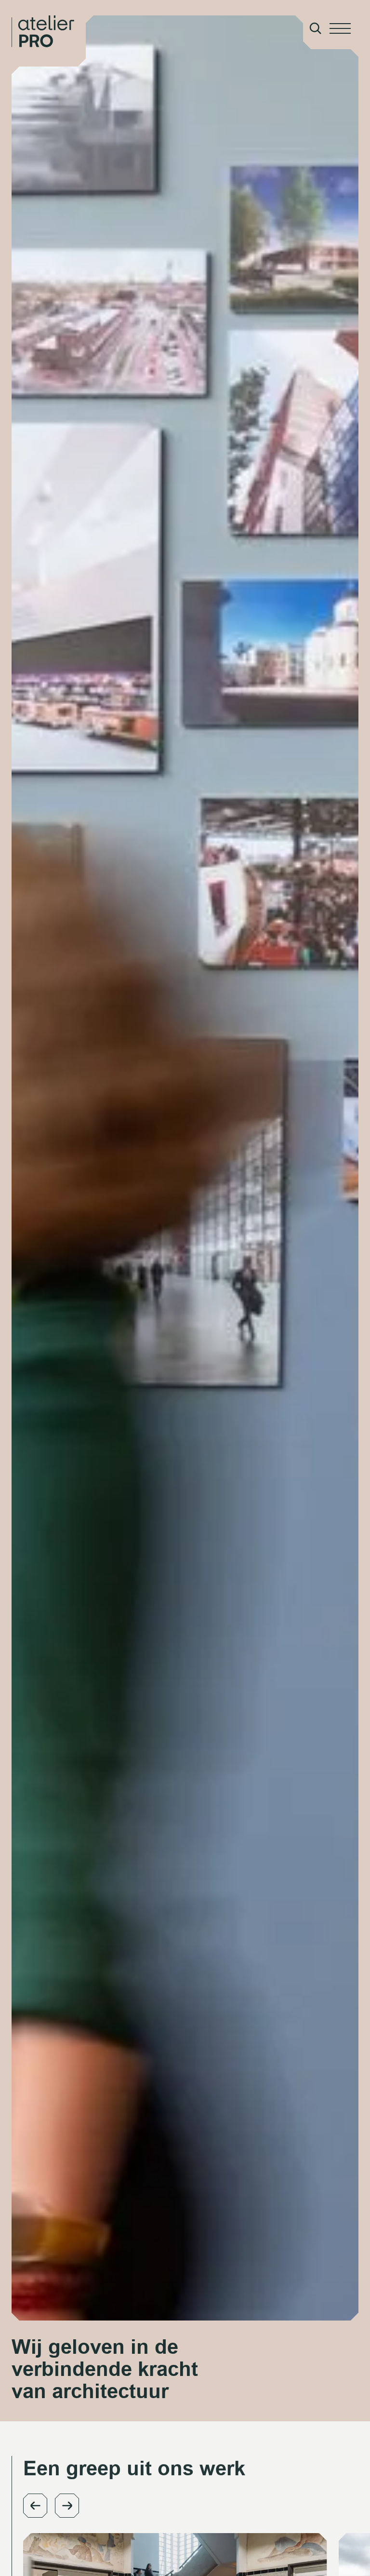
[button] (35, 2506)
